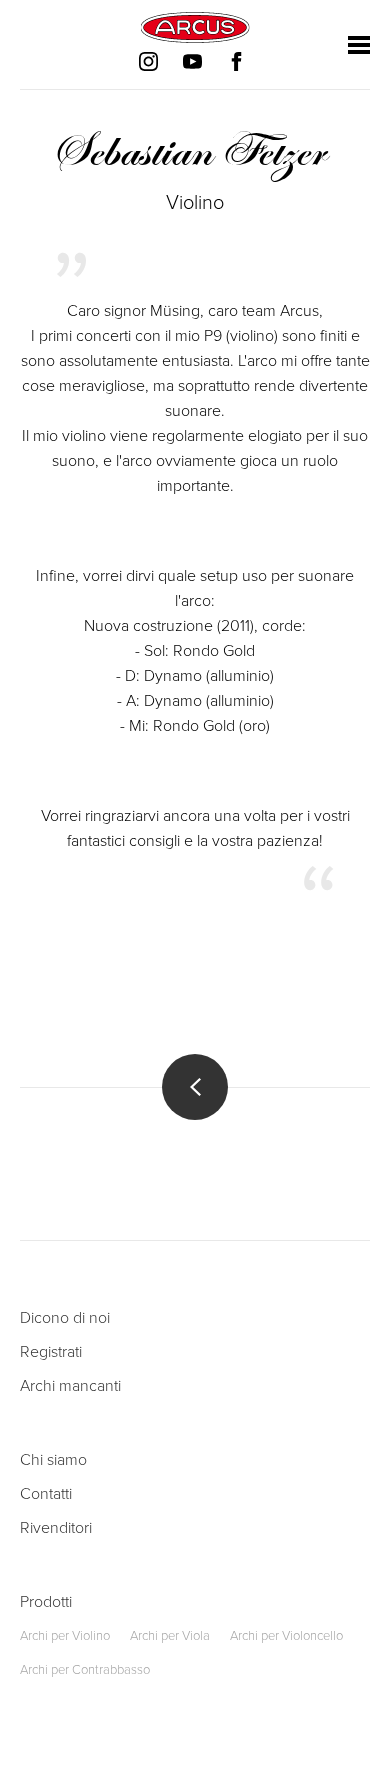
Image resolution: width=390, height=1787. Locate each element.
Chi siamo (53, 1460)
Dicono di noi (65, 1318)
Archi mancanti (70, 1386)
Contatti (46, 1494)
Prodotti (46, 1602)
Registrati (51, 1352)
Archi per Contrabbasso (85, 1670)
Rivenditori (56, 1528)
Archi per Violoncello (286, 1636)
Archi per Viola (170, 1636)
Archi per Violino (65, 1636)
